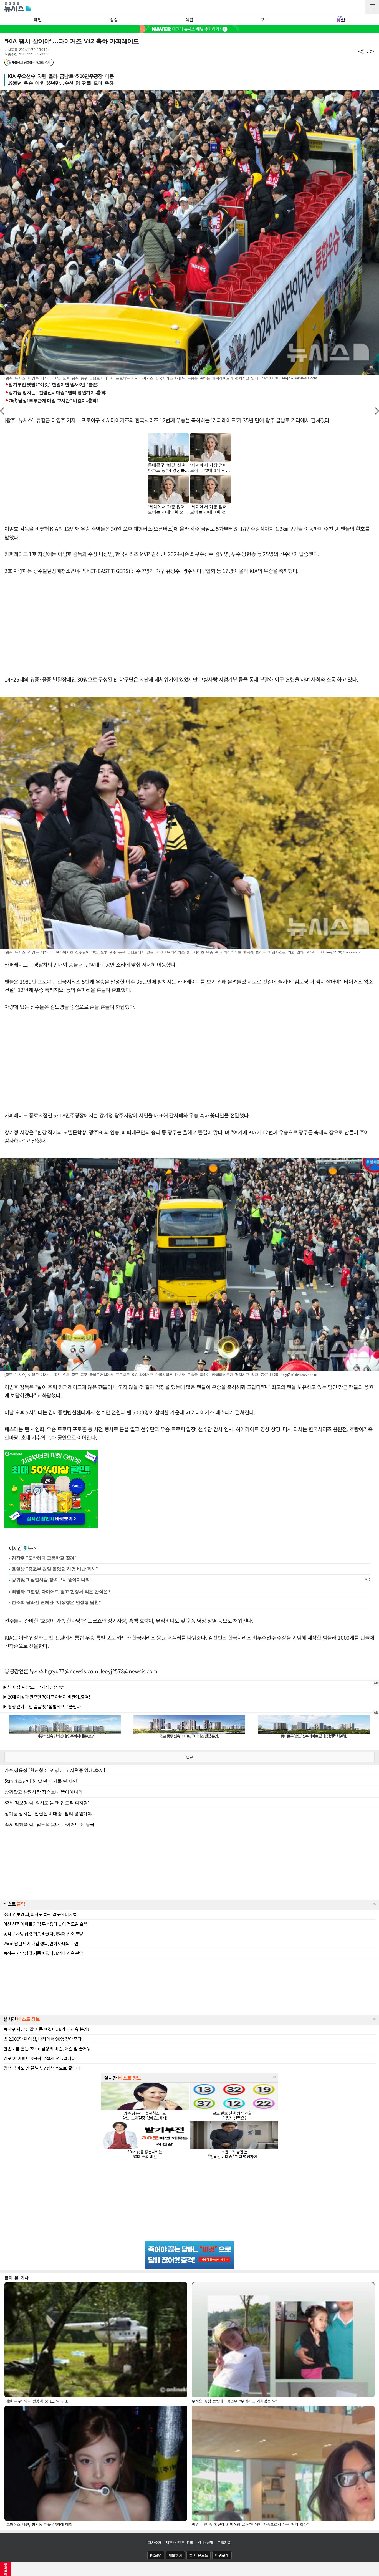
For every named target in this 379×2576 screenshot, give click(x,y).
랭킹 (114, 19)
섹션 (189, 19)
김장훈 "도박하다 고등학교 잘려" (44, 1558)
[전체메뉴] (372, 7)
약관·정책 (206, 2542)
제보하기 (175, 2555)
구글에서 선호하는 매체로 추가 (31, 62)
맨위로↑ (222, 2555)
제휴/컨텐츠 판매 (180, 2542)
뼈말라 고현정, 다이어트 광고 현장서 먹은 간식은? (61, 1592)
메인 (38, 19)
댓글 (189, 1757)
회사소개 (155, 2542)
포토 (265, 19)
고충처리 (224, 2542)
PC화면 (156, 2555)
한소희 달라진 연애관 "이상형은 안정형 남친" (56, 1602)
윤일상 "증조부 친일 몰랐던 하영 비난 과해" (55, 1569)
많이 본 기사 (17, 2278)
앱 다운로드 (199, 2555)
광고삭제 (6, 2569)
